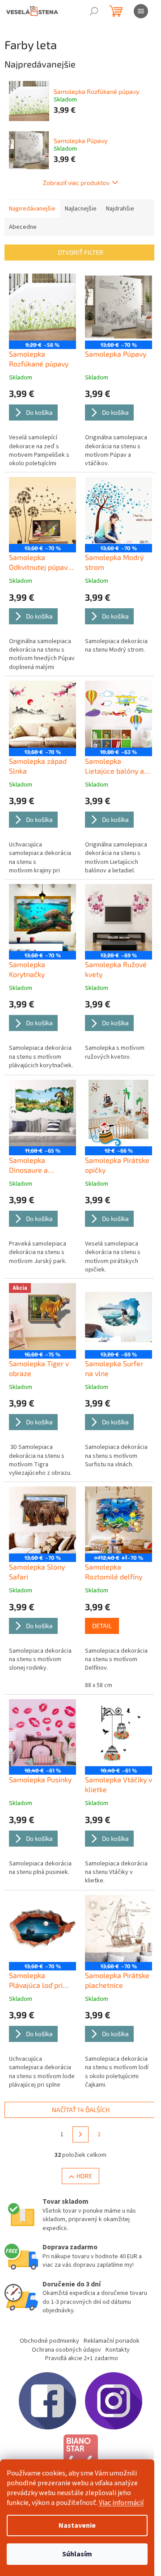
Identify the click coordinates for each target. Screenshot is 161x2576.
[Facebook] (47, 2400)
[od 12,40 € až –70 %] (119, 1520)
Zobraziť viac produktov (76, 183)
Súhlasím (77, 2554)
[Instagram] (114, 2400)
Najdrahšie (120, 209)
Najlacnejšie (81, 209)
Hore (84, 2176)
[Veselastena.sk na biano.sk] (80, 2458)
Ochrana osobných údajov (66, 2350)
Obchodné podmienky (49, 2341)
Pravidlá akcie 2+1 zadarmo (82, 2358)
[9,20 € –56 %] (42, 307)
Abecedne (23, 227)
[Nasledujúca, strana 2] (80, 2134)
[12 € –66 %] (119, 1113)
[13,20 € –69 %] (119, 918)
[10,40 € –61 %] (42, 1733)
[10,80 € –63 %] (119, 714)
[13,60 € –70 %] (119, 307)
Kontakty (118, 2350)
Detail (102, 1626)
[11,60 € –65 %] (42, 1113)
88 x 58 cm (99, 1685)
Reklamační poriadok (112, 2341)
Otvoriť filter (80, 252)
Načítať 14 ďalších (81, 2110)
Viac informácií (121, 2503)
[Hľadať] (94, 11)
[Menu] (141, 11)
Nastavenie (77, 2525)
